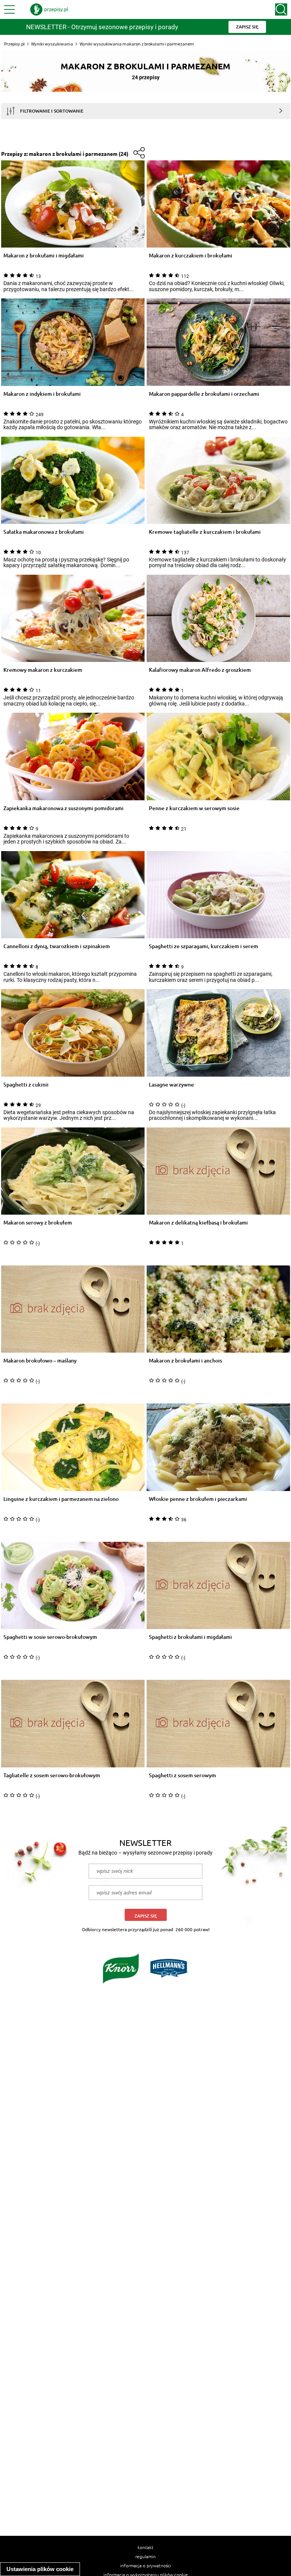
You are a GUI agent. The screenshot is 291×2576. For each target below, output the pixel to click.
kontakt (145, 2547)
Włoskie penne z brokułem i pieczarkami (198, 1499)
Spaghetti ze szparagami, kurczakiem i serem (203, 946)
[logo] (49, 9)
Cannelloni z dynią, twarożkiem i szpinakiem (57, 946)
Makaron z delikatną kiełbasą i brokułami (198, 1223)
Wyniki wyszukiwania (52, 44)
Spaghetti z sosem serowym (182, 1776)
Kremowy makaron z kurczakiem (43, 670)
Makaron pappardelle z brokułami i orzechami (204, 394)
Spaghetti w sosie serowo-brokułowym (50, 1637)
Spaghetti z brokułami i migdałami (190, 1637)
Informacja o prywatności (146, 2565)
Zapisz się (146, 1916)
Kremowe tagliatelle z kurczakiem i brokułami (205, 532)
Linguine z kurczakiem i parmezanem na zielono (61, 1499)
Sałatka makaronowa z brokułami (44, 532)
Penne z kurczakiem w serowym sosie (194, 808)
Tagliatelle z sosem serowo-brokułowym (52, 1776)
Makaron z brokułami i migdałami (44, 256)
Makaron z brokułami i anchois (185, 1361)
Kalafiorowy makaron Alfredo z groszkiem (200, 670)
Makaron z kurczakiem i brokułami (191, 256)
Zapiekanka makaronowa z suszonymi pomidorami (63, 808)
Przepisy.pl (14, 44)
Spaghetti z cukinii (26, 1085)
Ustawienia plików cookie (40, 2569)
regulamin (145, 2556)
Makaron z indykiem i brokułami (42, 394)
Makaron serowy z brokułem (38, 1223)
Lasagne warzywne (171, 1085)
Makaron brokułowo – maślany (40, 1361)
